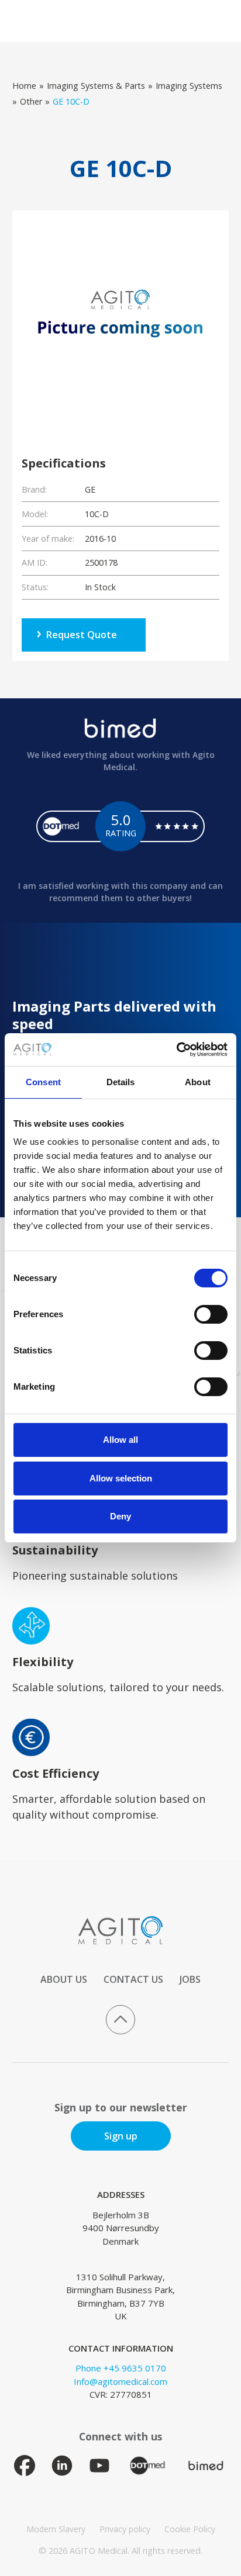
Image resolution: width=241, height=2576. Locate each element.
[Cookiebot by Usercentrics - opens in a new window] (176, 1050)
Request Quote (82, 635)
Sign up (121, 2136)
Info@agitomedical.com (120, 2381)
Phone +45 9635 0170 (121, 2368)
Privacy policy (125, 2529)
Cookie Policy (190, 2529)
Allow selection (121, 1478)
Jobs (190, 1979)
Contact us (133, 1979)
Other (31, 101)
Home (24, 86)
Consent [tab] (43, 1082)
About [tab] (198, 1082)
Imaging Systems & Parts (96, 86)
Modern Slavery (56, 2529)
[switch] (211, 1314)
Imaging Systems (189, 86)
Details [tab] (121, 1082)
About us (64, 1979)
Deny (120, 1516)
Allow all (120, 1440)
